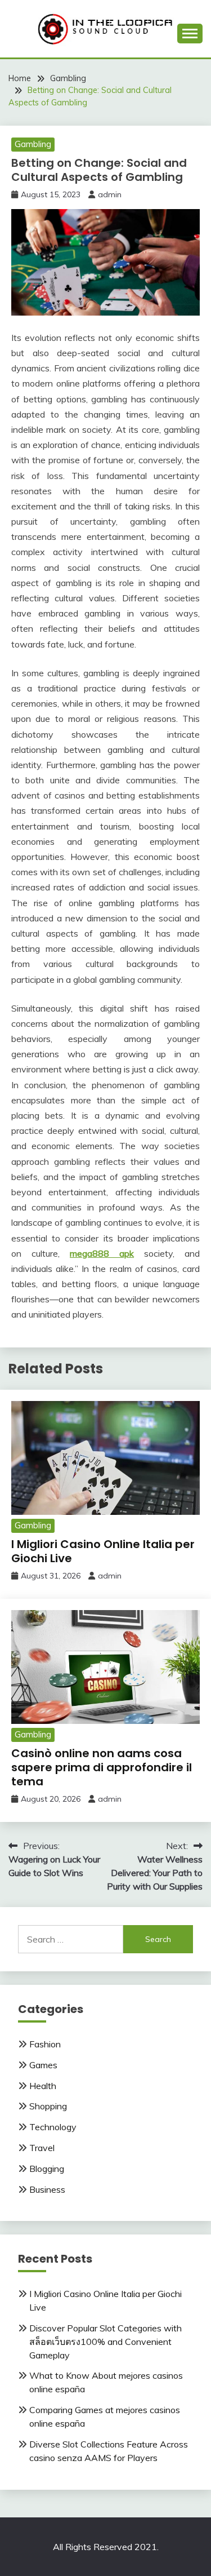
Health (43, 2086)
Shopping (48, 2106)
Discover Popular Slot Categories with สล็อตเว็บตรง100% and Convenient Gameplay (105, 2342)
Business (47, 2189)
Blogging (47, 2169)
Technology (53, 2127)
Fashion (45, 2044)
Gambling (33, 144)
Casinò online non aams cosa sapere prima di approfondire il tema (102, 1767)
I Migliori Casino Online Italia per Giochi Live (103, 1551)
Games (43, 2065)
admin (110, 194)
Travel (42, 2148)
